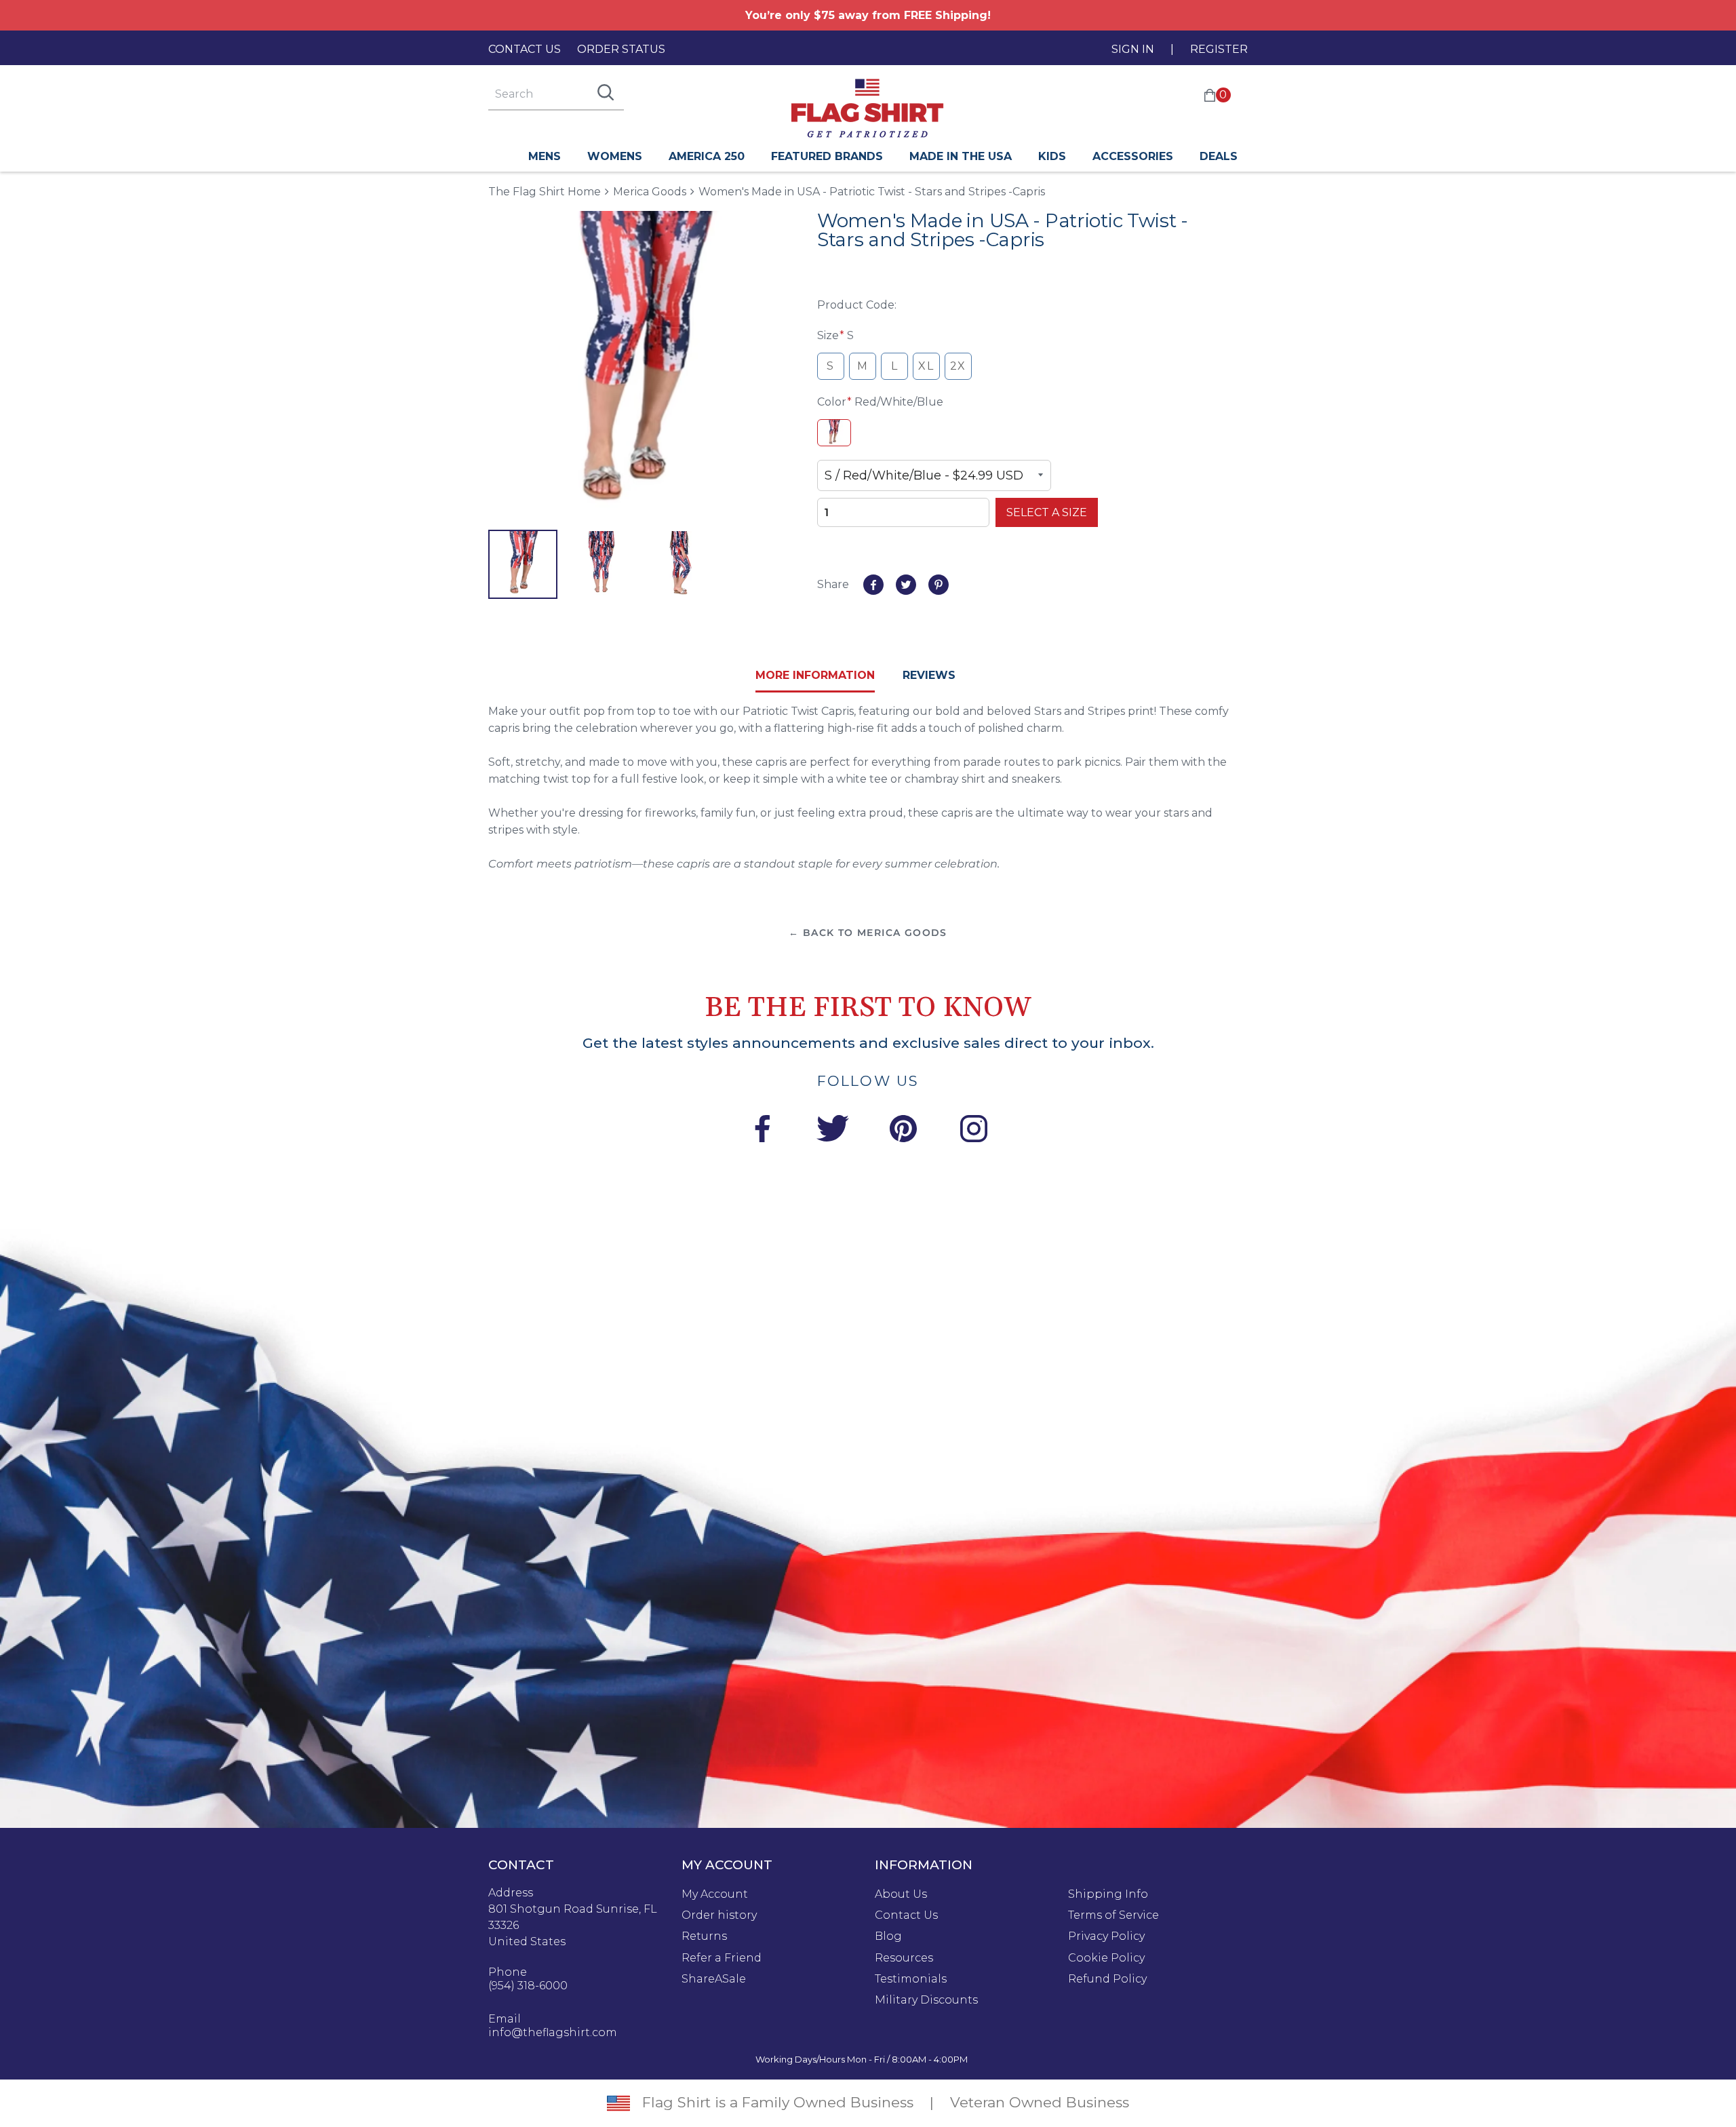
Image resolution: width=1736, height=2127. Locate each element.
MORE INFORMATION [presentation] (815, 675)
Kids (1052, 156)
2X (958, 366)
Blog (888, 1936)
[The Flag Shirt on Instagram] (974, 1131)
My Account (715, 1894)
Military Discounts (926, 2000)
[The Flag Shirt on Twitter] (833, 1131)
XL (926, 366)
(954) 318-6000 (528, 1986)
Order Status (621, 49)
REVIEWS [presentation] (929, 675)
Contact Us (525, 49)
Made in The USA (961, 156)
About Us (901, 1894)
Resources (904, 1958)
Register (1219, 49)
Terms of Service (1113, 1915)
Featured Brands (827, 156)
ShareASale (714, 1979)
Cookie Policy (1106, 1958)
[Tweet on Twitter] (906, 585)
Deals (1219, 156)
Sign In (1133, 49)
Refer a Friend (722, 1958)
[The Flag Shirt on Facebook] (762, 1131)
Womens (615, 156)
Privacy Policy (1106, 1936)
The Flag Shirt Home (545, 191)
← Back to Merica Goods (868, 933)
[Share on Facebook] (873, 585)
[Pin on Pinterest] (939, 585)
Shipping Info (1108, 1894)
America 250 (707, 156)
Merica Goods (650, 192)
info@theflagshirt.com (553, 2033)
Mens (545, 156)
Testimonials (911, 1979)
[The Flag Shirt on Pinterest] (903, 1131)
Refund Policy (1107, 1979)
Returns (704, 1936)
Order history (719, 1915)
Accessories (1133, 156)
